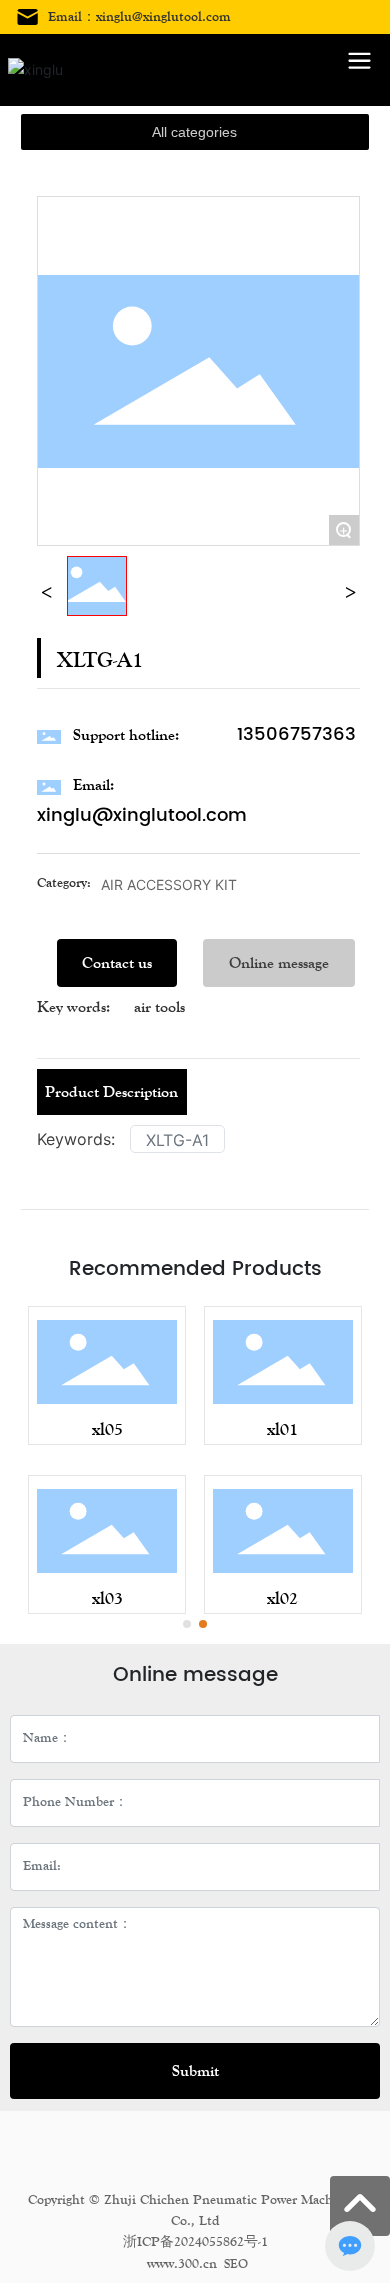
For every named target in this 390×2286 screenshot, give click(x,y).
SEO (236, 2263)
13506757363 (296, 734)
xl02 (282, 1598)
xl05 (107, 1429)
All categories (194, 132)
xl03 (107, 1598)
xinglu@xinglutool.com (142, 815)
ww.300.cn (186, 2264)
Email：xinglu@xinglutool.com (139, 17)
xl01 (282, 1429)
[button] (187, 1624)
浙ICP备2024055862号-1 (195, 2242)
